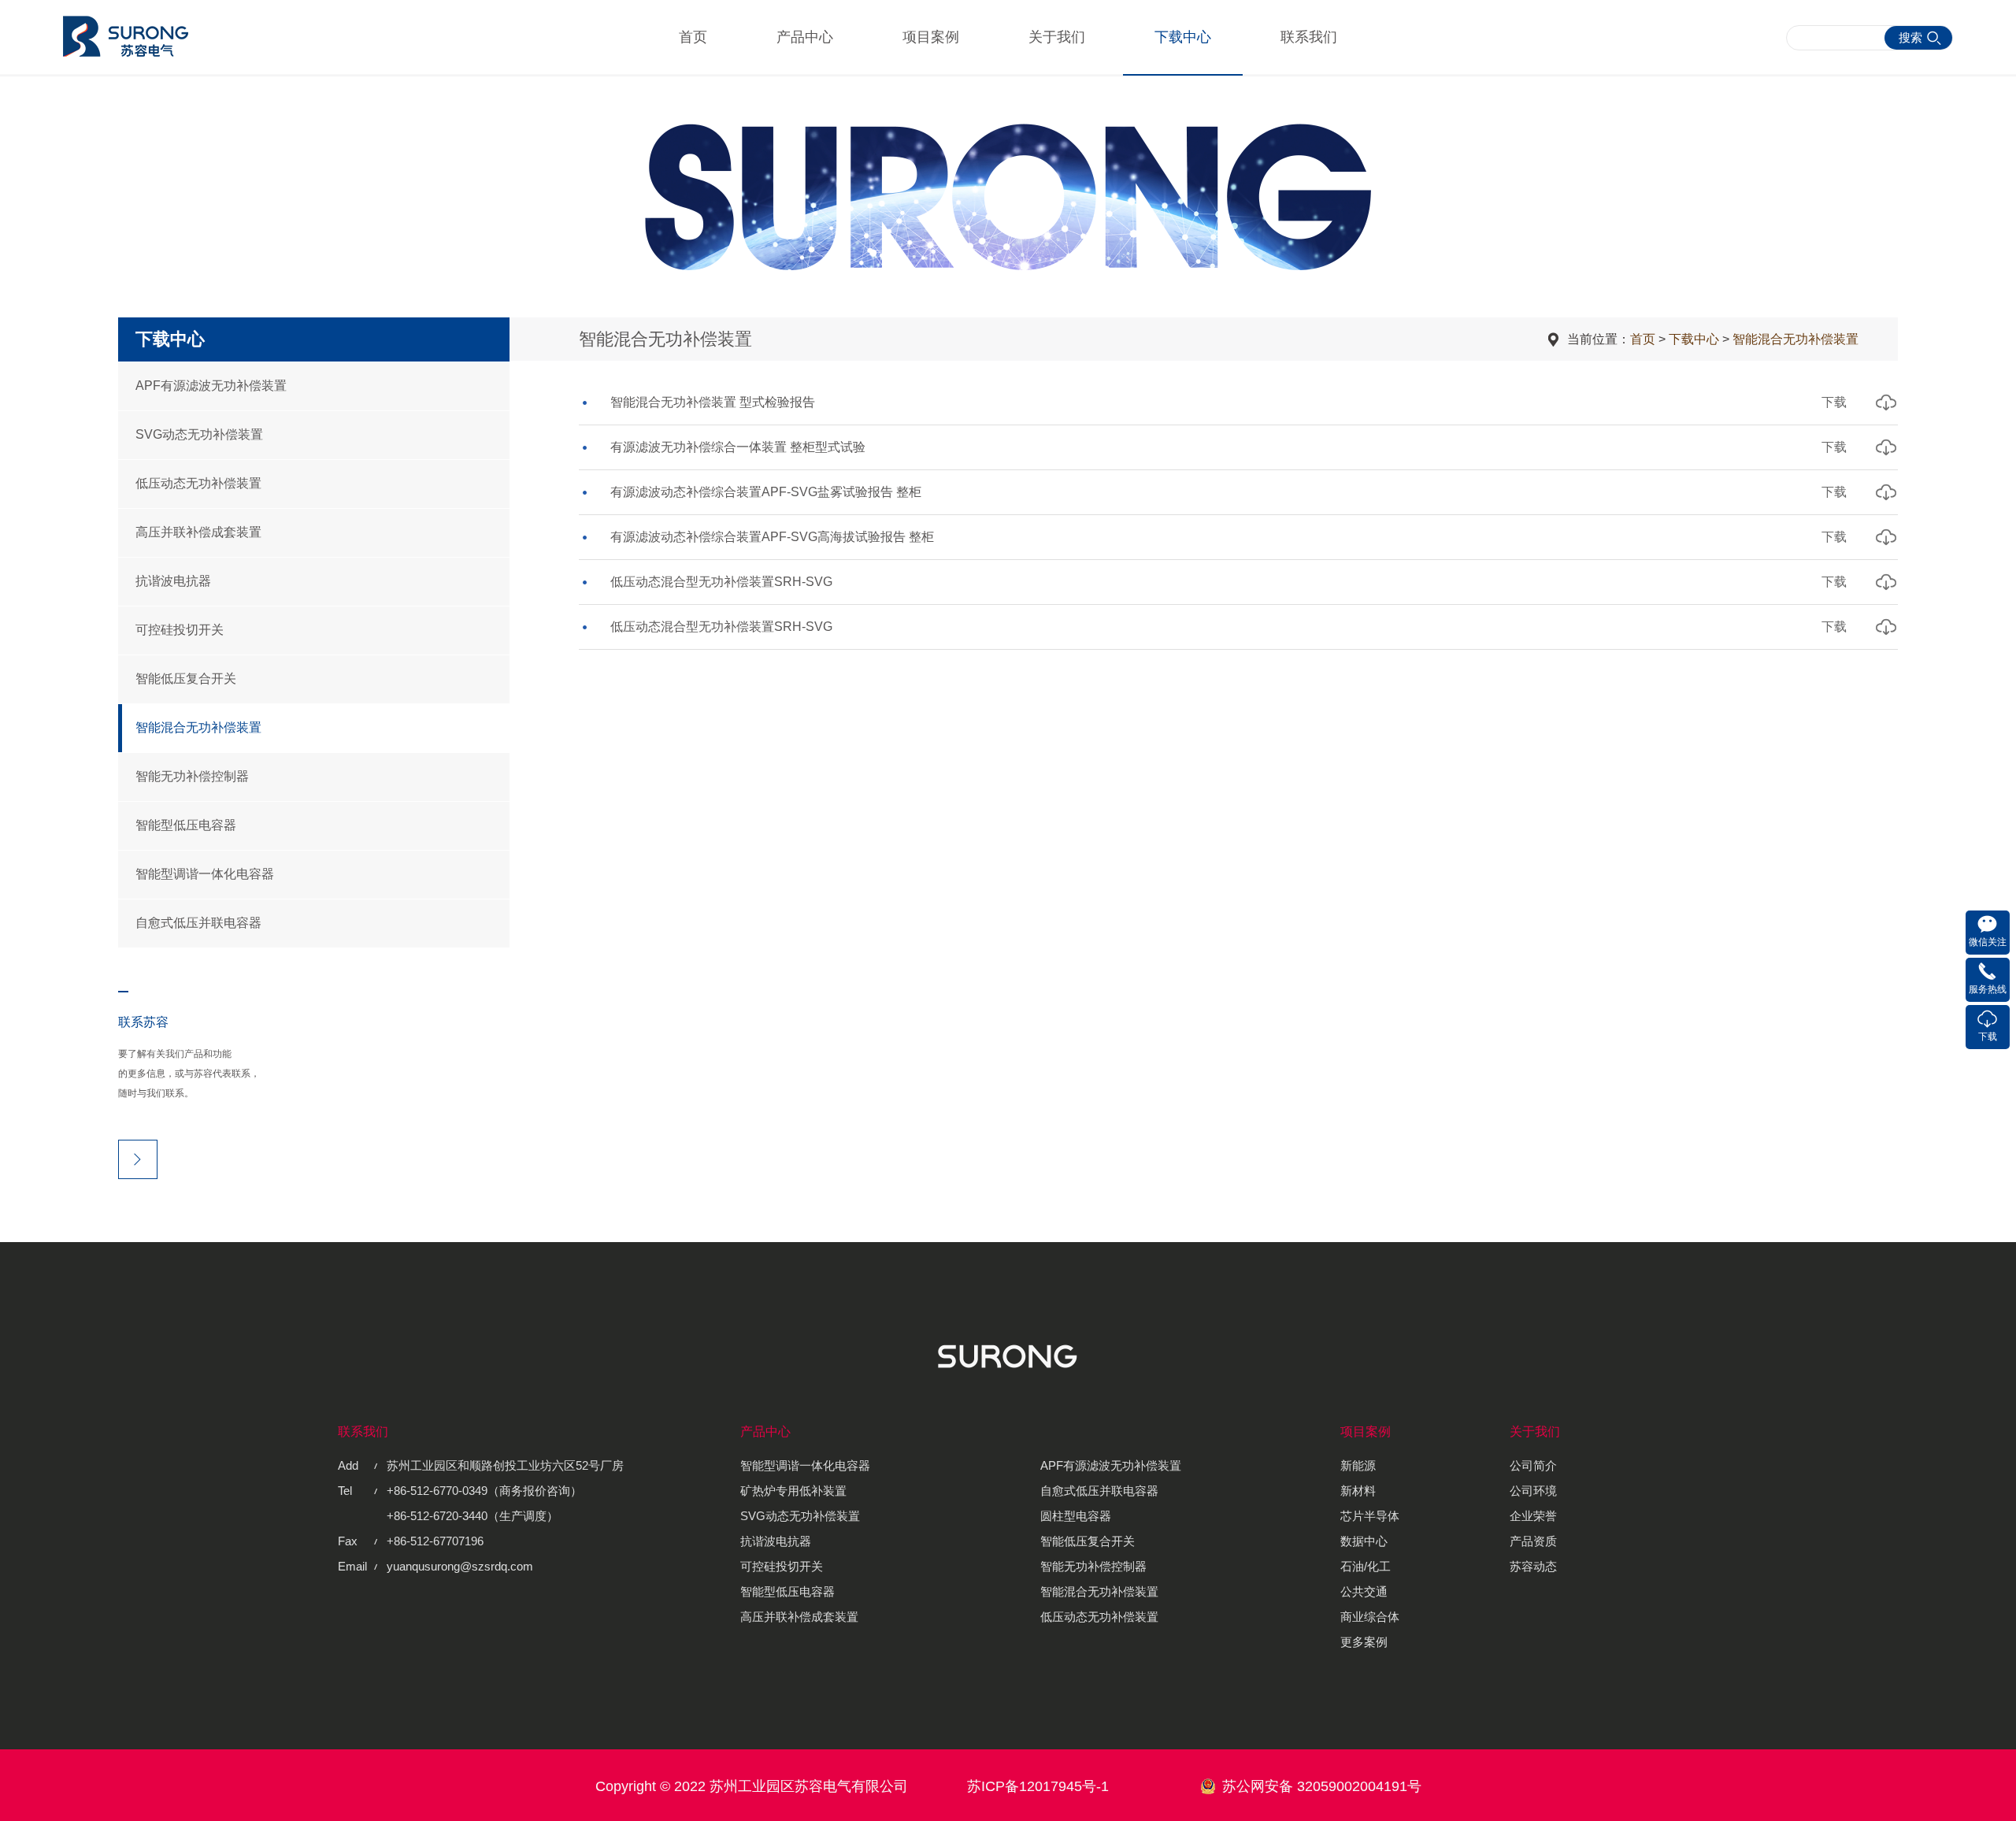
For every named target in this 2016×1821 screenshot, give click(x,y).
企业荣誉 (1533, 1516)
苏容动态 (1533, 1566)
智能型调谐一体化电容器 (205, 874)
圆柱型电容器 (1076, 1516)
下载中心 (1183, 37)
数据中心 (1364, 1541)
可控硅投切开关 (180, 630)
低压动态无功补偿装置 (198, 483)
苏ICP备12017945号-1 (1038, 1786)
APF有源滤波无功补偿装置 (211, 386)
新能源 (1358, 1465)
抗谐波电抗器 (173, 581)
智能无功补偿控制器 (192, 776)
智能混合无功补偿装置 (198, 727)
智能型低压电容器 (186, 825)
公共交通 (1364, 1591)
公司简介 (1533, 1465)
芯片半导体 (1370, 1516)
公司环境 (1533, 1491)
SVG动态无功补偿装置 (199, 434)
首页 (693, 37)
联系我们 (1309, 37)
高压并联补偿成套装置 (198, 532)
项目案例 (931, 37)
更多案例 (1364, 1642)
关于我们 (1057, 37)
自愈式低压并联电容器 (198, 923)
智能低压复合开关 (186, 679)
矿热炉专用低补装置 (793, 1491)
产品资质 (1533, 1541)
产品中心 (805, 37)
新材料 (1358, 1491)
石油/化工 (1366, 1566)
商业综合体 (1370, 1617)
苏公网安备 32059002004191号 (1322, 1786)
